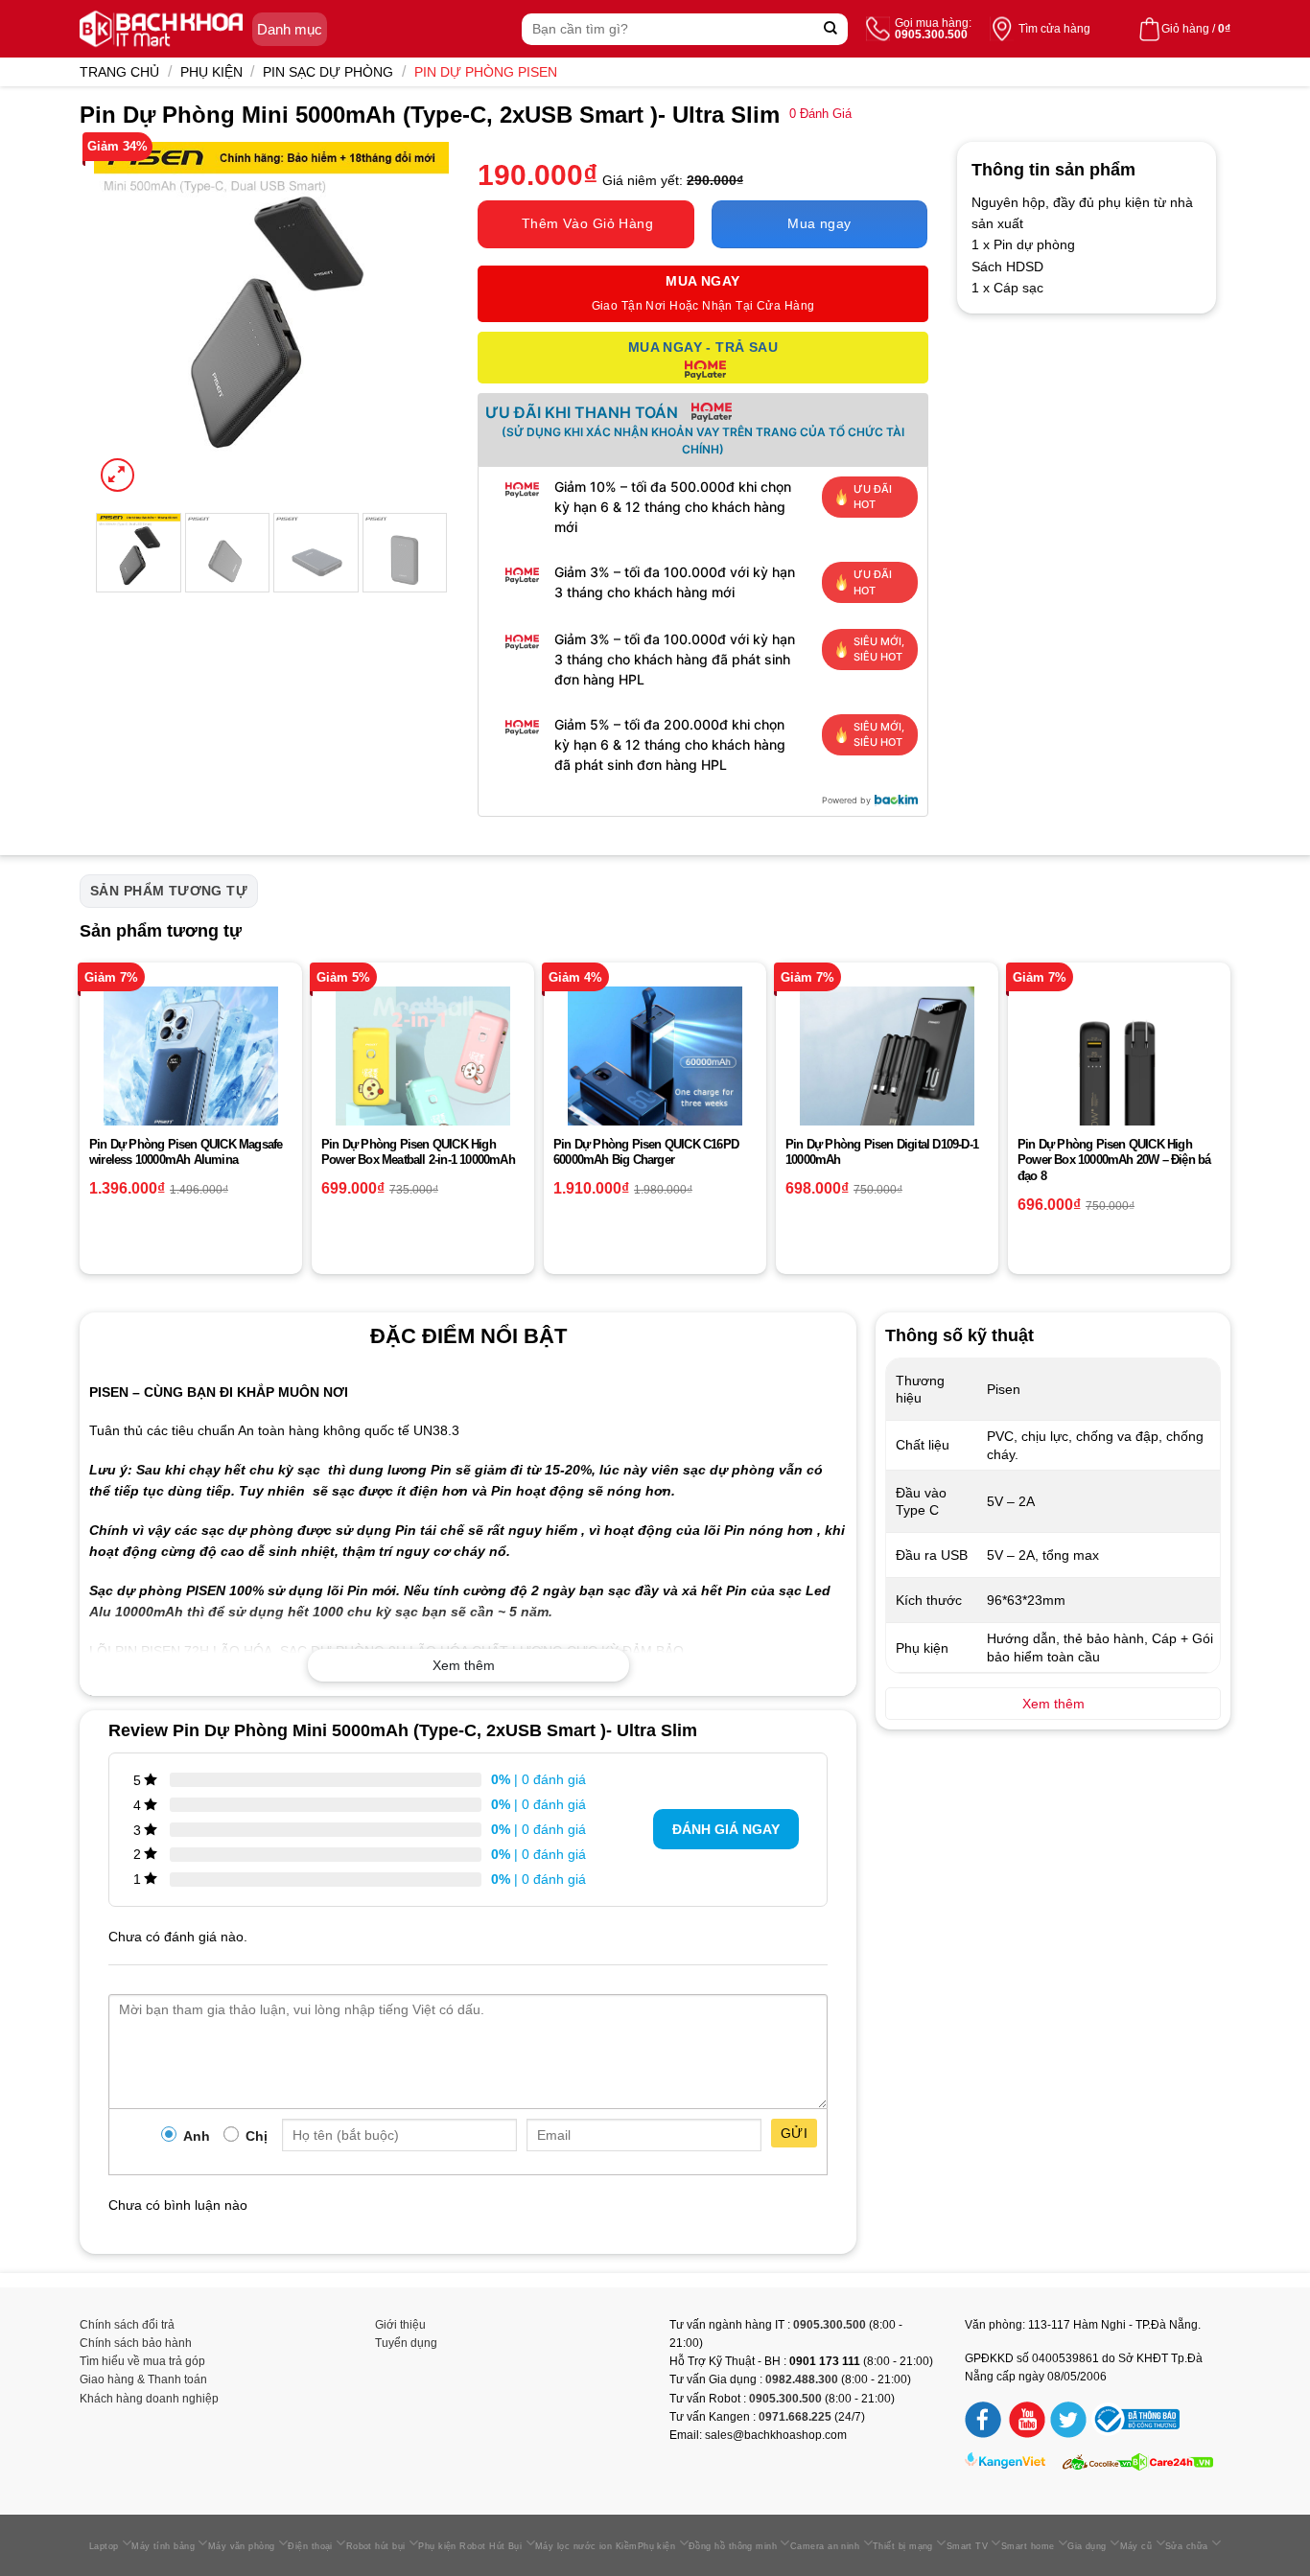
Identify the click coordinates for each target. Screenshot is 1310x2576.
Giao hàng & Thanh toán (143, 2379)
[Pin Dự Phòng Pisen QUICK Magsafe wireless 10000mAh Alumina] (191, 1074)
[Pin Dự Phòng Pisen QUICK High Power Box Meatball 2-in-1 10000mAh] (423, 1074)
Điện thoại (310, 2546)
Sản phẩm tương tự (169, 891)
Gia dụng (1087, 2546)
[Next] (417, 319)
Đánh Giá (820, 114)
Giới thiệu (400, 2325)
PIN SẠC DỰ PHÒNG (328, 72)
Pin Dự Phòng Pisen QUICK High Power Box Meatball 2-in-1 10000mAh (418, 1152)
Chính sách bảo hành (136, 2343)
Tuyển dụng (406, 2343)
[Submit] (831, 29)
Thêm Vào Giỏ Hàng (587, 223)
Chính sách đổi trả (127, 2325)
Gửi (794, 2133)
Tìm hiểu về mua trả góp (142, 2361)
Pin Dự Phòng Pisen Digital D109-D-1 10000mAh (882, 1152)
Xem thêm (464, 1665)
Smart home (1028, 2546)
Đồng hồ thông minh (733, 2546)
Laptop (104, 2546)
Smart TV (968, 2546)
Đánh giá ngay (726, 1829)
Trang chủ (119, 72)
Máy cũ (1136, 2546)
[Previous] (126, 319)
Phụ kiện (211, 72)
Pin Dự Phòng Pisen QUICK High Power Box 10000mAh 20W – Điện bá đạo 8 (1114, 1160)
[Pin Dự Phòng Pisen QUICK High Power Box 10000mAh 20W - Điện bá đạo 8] (1119, 1074)
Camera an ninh (825, 2546)
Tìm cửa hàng (1054, 29)
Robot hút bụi (376, 2546)
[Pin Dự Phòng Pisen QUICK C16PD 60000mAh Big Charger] (655, 1074)
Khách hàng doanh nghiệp (149, 2399)
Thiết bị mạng (903, 2546)
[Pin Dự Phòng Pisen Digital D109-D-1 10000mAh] (887, 1074)
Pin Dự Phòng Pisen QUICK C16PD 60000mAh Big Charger (646, 1152)
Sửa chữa (1187, 2546)
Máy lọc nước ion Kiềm (586, 2546)
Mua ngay (819, 223)
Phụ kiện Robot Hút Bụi (470, 2546)
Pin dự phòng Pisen (486, 72)
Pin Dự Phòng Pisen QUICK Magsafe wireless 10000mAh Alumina (186, 1152)
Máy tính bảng (163, 2546)
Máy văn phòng (242, 2546)
